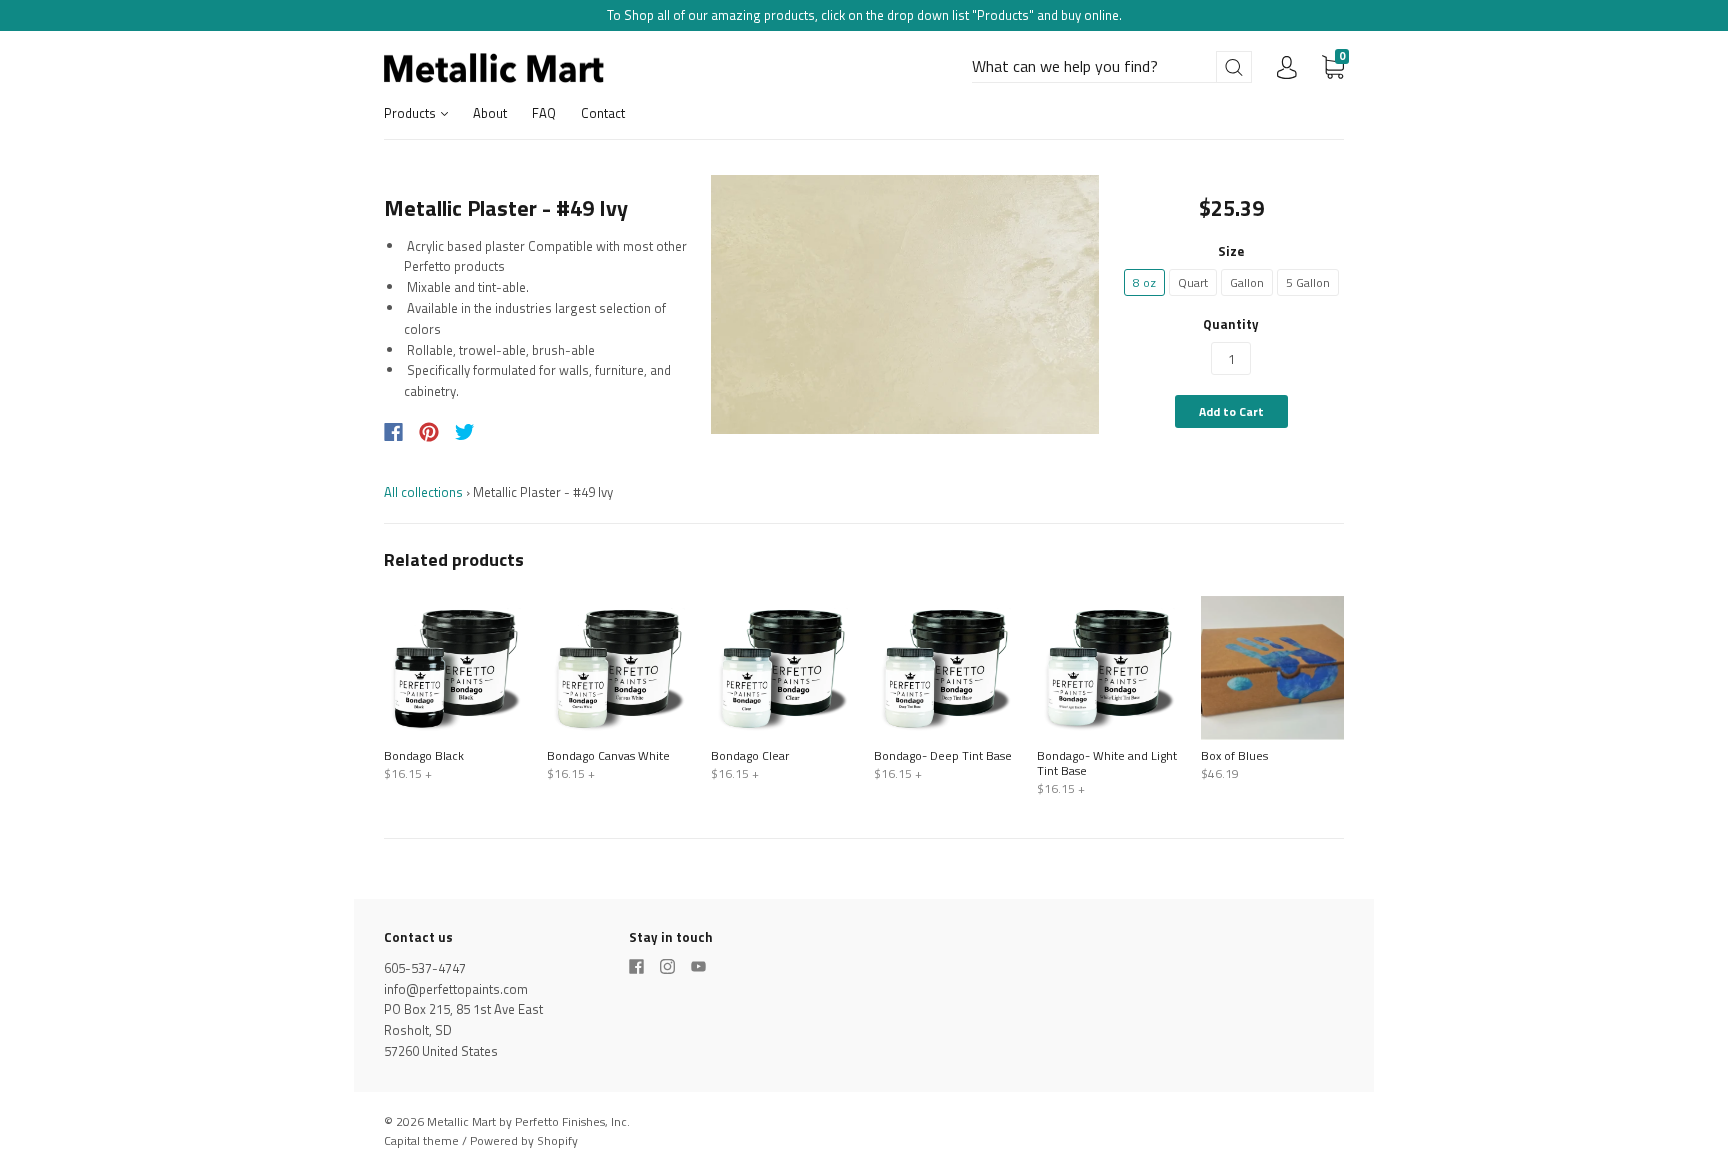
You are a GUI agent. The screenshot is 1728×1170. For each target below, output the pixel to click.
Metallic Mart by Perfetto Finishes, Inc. (528, 1121)
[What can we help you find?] (1112, 67)
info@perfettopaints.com (456, 989)
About (490, 113)
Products (411, 113)
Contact (603, 113)
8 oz (1144, 282)
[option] (905, 304)
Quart (1193, 282)
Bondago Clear (750, 755)
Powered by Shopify (524, 1140)
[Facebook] (393, 432)
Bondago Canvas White (608, 755)
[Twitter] (465, 432)
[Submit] (1234, 67)
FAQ (544, 113)
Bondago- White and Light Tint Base (1107, 763)
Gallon (1247, 282)
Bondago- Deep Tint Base (943, 755)
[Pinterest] (429, 432)
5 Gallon (1308, 282)
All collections (423, 492)
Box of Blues (1234, 755)
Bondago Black (424, 755)
